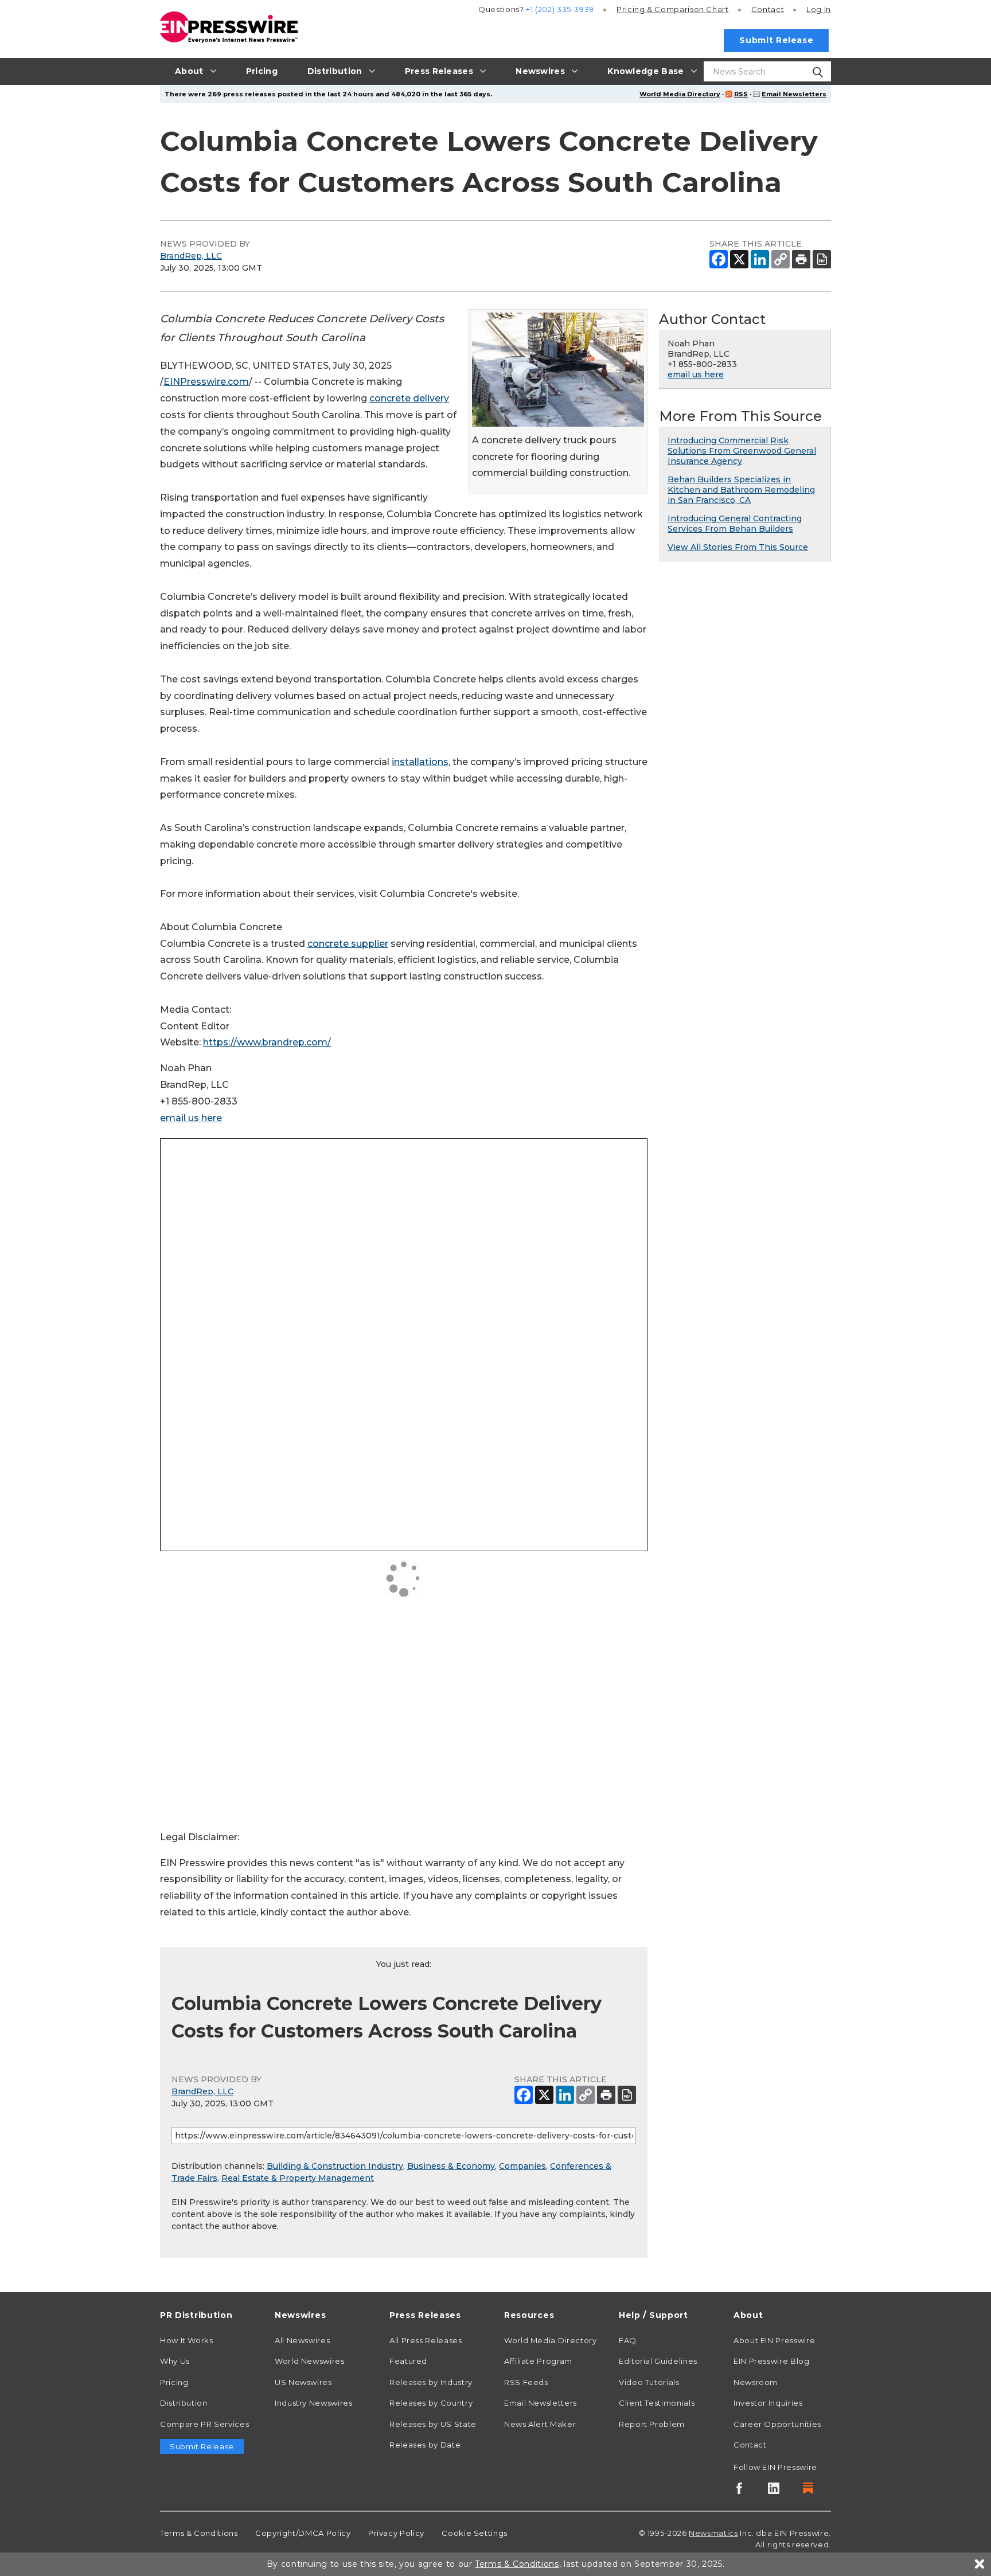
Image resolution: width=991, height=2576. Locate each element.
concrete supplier (348, 944)
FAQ (628, 2340)
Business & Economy (451, 2166)
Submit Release (776, 40)
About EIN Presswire (774, 2340)
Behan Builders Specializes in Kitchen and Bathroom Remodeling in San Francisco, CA (741, 490)
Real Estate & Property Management (298, 2178)
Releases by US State (433, 2424)
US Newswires (303, 2382)
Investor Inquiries (768, 2403)
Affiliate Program (538, 2361)
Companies (522, 2166)
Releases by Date (425, 2445)
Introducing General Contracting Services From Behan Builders (735, 524)
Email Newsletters (794, 94)
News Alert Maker (540, 2424)
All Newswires (302, 2340)
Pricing (673, 9)
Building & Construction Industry (335, 2166)
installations (420, 762)
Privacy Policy (396, 2533)
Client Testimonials (657, 2403)
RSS (741, 94)
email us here (191, 1118)
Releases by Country (431, 2403)
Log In (819, 9)
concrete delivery (409, 398)
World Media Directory (680, 94)
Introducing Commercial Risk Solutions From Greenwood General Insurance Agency (742, 451)
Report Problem (652, 2424)
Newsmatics (713, 2533)
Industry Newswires (314, 2403)
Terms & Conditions (199, 2533)
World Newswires (310, 2361)
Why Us (175, 2361)
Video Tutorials (649, 2382)
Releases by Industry (431, 2382)
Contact (768, 9)
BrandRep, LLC (191, 256)
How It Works (187, 2340)
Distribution (184, 2403)
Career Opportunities (777, 2424)
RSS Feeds (526, 2382)
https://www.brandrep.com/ (267, 1042)
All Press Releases (426, 2340)
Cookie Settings (475, 2533)
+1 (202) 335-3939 (560, 9)
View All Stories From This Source (738, 547)
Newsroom (756, 2382)
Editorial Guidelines (658, 2361)
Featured (408, 2361)
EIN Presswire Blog (772, 2361)
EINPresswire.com (206, 382)
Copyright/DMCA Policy (303, 2533)
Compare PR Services (204, 2424)
